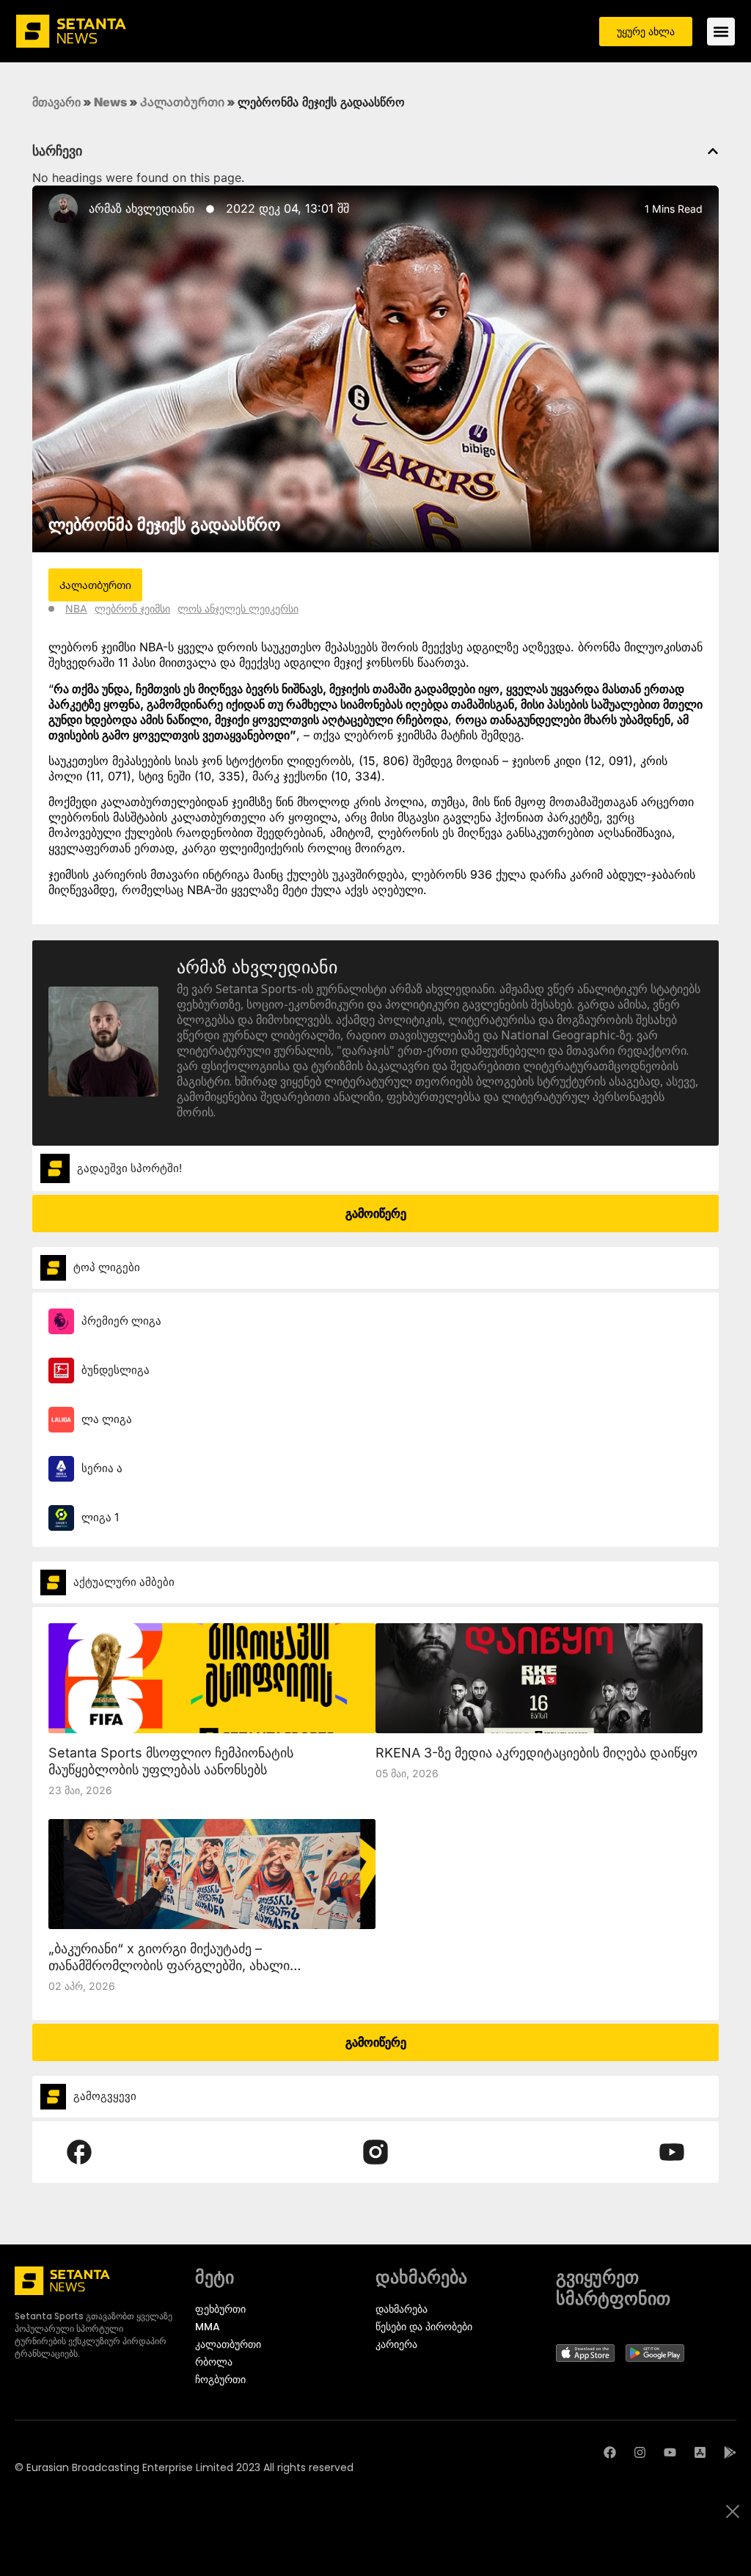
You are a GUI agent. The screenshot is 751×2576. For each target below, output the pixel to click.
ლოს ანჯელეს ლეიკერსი (238, 608)
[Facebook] (610, 2452)
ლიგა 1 (100, 1517)
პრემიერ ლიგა (121, 1321)
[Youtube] (670, 2452)
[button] (713, 151)
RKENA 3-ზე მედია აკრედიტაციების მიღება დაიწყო (536, 1753)
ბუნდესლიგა (116, 1370)
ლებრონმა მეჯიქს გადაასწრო (164, 524)
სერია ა (102, 1468)
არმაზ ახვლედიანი (142, 208)
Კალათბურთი (182, 102)
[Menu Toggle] (721, 32)
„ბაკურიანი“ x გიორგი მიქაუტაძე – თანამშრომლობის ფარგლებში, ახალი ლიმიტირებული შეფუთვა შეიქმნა (169, 1965)
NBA (76, 608)
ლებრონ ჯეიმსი (132, 608)
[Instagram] (640, 2452)
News (110, 102)
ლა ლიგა (107, 1419)
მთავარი (56, 102)
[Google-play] (730, 2452)
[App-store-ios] (700, 2452)
